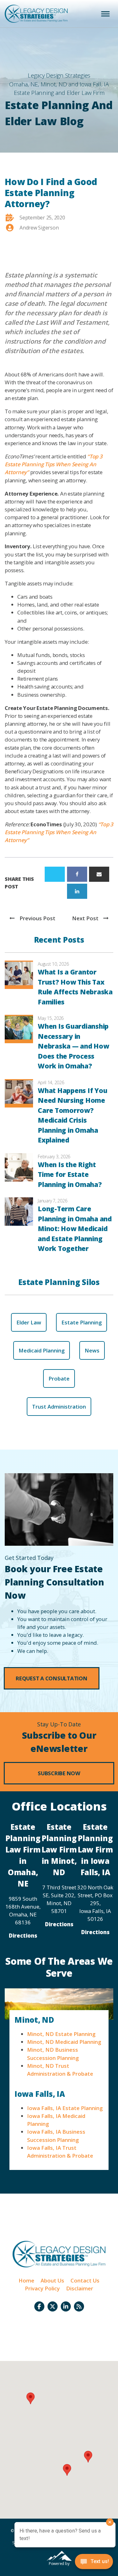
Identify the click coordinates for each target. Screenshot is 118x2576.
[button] (52, 1678)
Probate (59, 1378)
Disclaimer (80, 2288)
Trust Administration (59, 1407)
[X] (55, 874)
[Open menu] (105, 14)
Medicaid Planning (42, 1350)
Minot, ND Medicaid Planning (64, 2042)
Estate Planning (81, 1322)
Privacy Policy (42, 2288)
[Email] (99, 874)
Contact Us (85, 2280)
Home (26, 2280)
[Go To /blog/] (79, 2306)
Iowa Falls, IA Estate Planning (65, 2108)
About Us (52, 2280)
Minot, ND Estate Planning (61, 2034)
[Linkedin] (77, 891)
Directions (23, 1936)
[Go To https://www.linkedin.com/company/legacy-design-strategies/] (66, 2306)
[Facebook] (77, 874)
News (92, 1350)
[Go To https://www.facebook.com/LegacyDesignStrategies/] (39, 2306)
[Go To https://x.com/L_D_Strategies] (53, 2306)
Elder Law (29, 1322)
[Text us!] (94, 2563)
